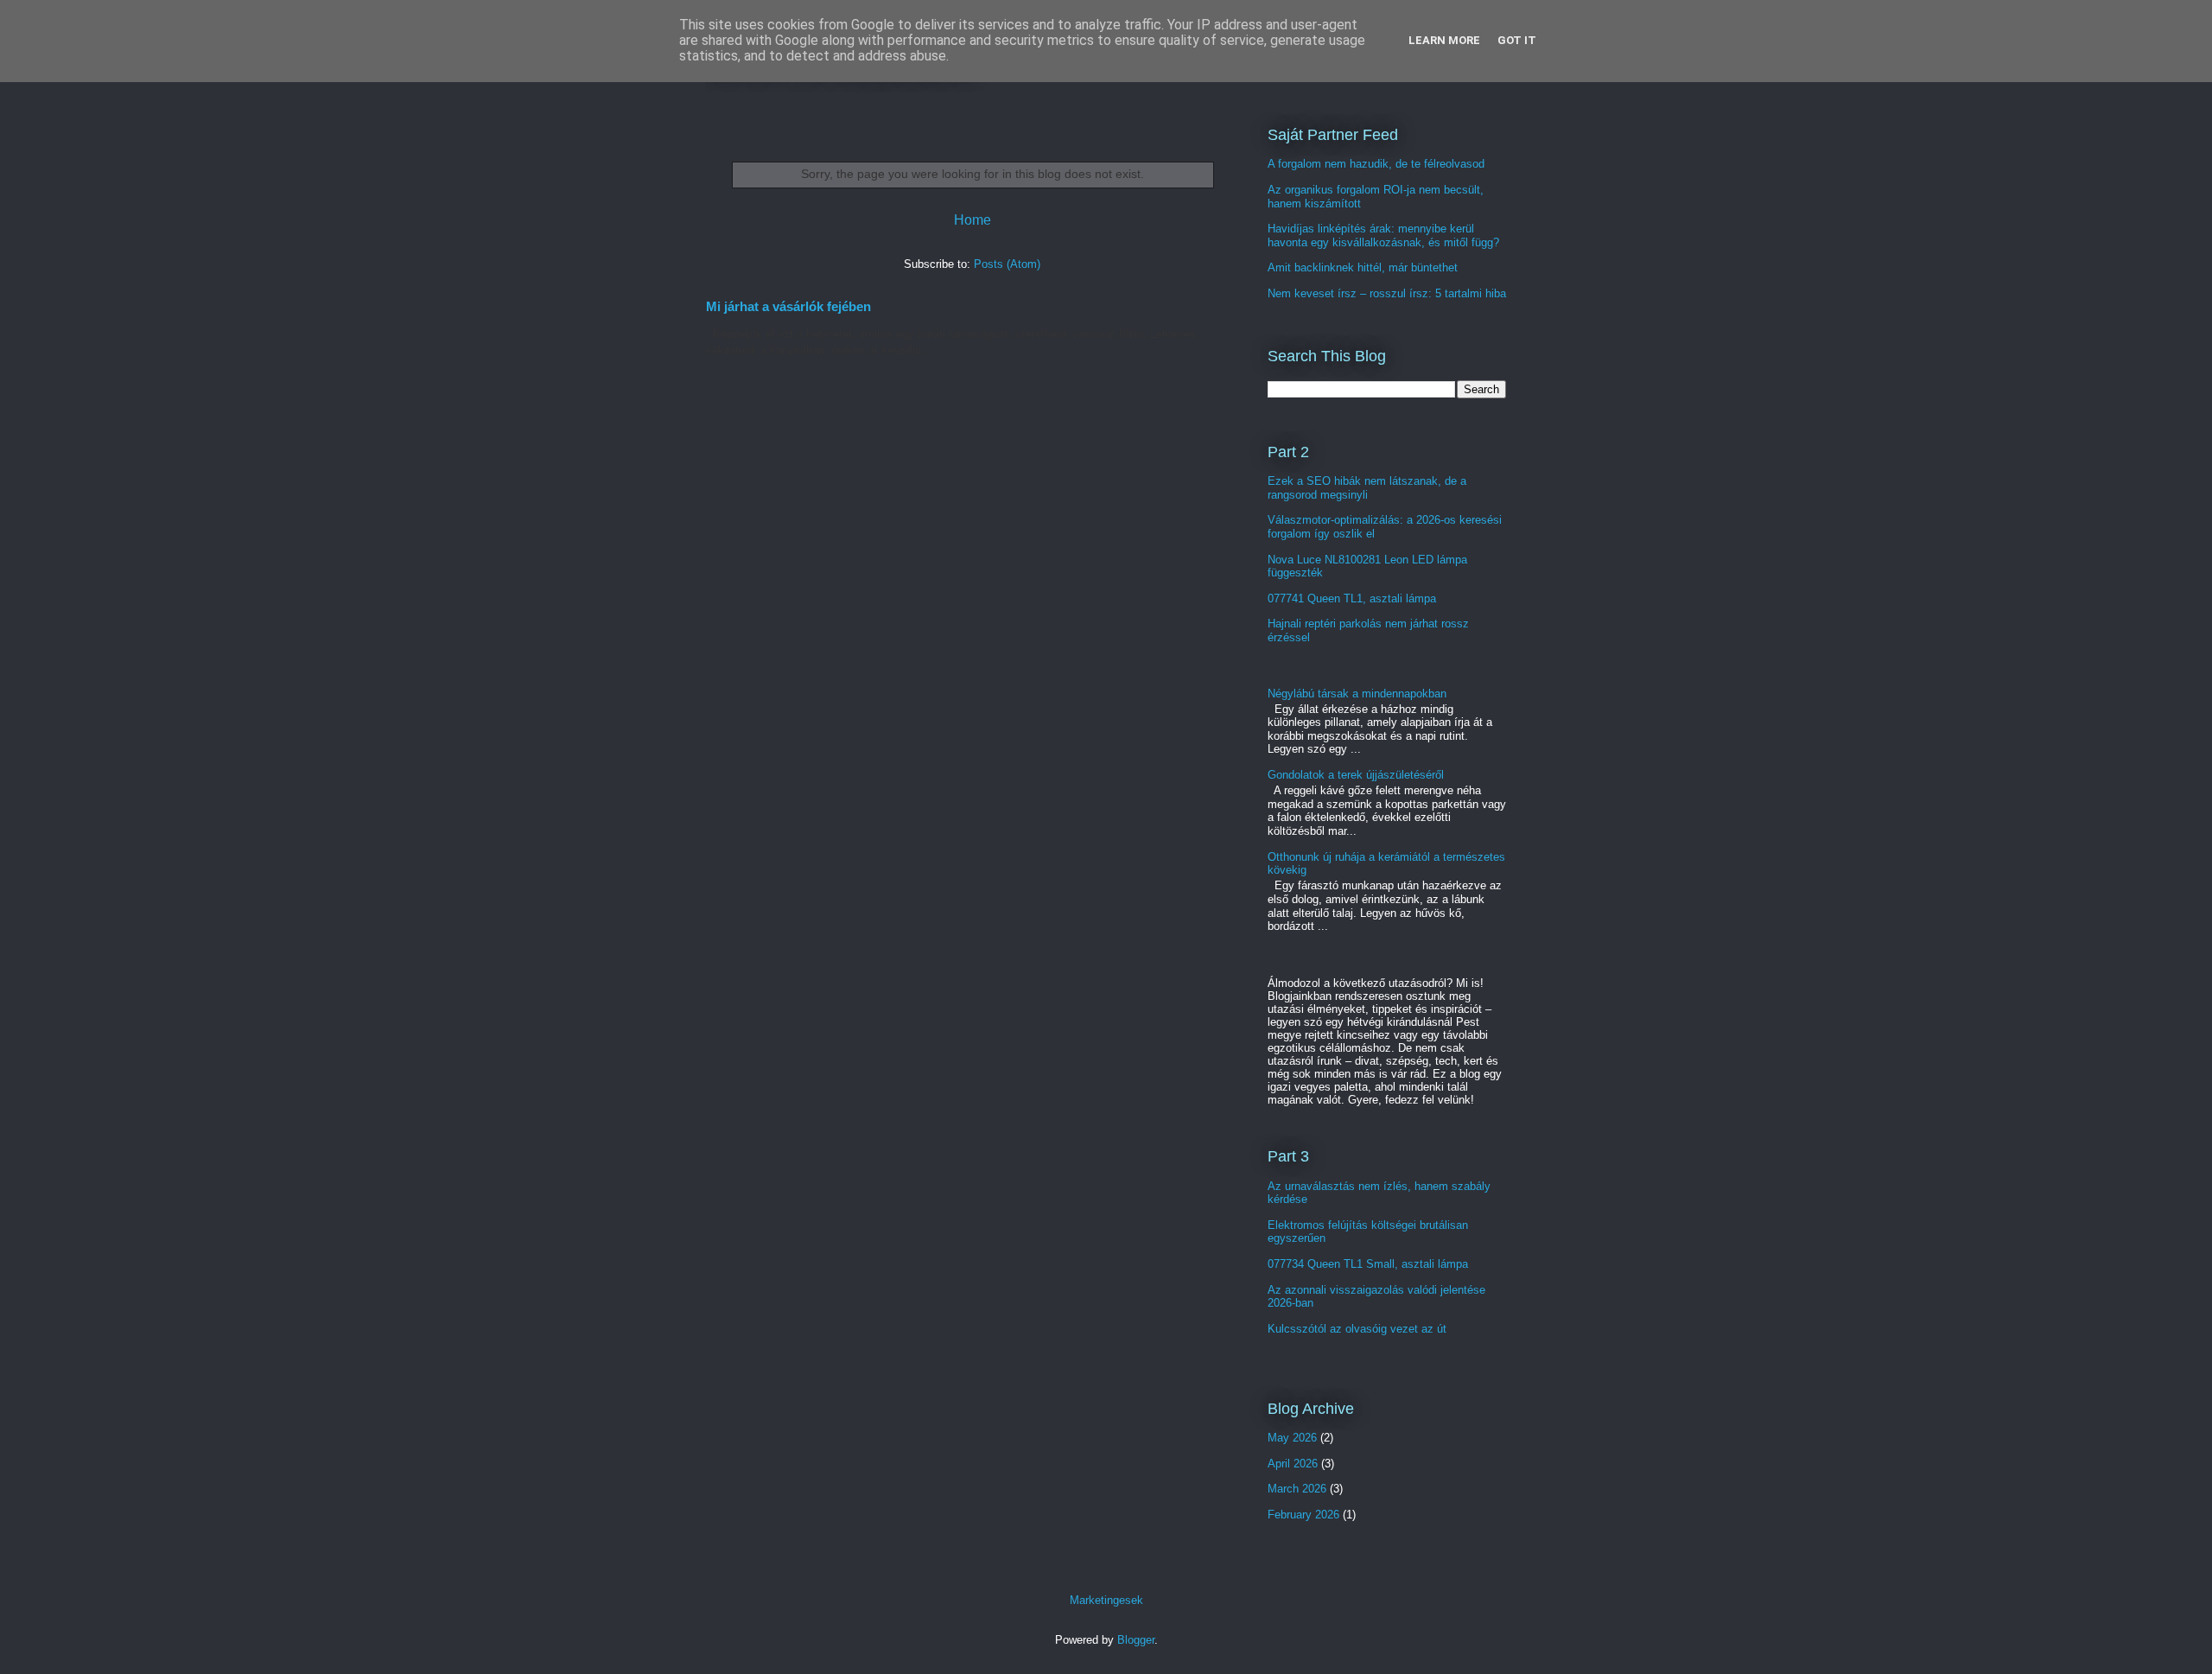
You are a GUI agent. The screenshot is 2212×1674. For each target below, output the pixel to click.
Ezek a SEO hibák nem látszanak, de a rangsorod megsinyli (1367, 488)
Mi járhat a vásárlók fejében (788, 306)
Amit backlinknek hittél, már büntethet (1363, 267)
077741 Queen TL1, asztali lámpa (1352, 598)
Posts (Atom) (1007, 264)
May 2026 (1292, 1438)
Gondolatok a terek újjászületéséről (1356, 775)
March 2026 (1297, 1489)
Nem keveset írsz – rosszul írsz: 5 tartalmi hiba (1387, 293)
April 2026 (1293, 1464)
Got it (1517, 40)
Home (973, 220)
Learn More (1444, 40)
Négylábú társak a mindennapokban (1357, 694)
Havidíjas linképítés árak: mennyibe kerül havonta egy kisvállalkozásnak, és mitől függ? (1383, 236)
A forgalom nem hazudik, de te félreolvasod (1376, 164)
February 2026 (1303, 1515)
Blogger (1136, 1640)
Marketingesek (1106, 1600)
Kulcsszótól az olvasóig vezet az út (1357, 1329)
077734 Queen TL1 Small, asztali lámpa (1368, 1264)
